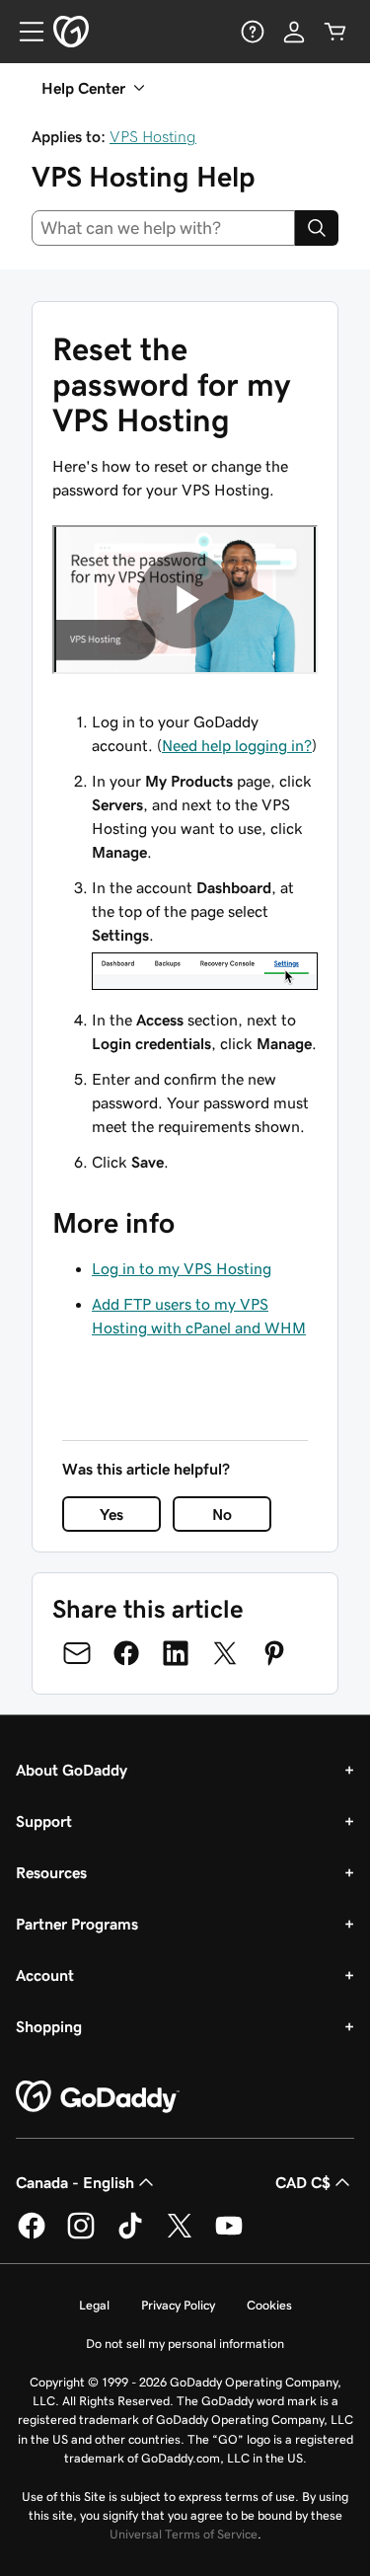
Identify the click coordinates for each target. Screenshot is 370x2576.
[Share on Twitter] (225, 1653)
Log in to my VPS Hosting (182, 1268)
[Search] (317, 228)
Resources (51, 1872)
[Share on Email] (77, 1653)
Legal (94, 2305)
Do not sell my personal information (185, 2344)
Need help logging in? (237, 745)
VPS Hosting (153, 136)
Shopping (49, 2026)
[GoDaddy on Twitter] (180, 2235)
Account (45, 1975)
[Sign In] (294, 32)
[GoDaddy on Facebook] (32, 2235)
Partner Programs (77, 1924)
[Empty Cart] (335, 32)
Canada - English (75, 2182)
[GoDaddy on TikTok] (130, 2235)
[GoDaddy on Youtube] (229, 2235)
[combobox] (163, 228)
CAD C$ (303, 2182)
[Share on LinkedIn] (176, 1653)
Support (44, 1821)
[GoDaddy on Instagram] (81, 2235)
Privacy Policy (178, 2305)
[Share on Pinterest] (274, 1653)
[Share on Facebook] (126, 1653)
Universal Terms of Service (184, 2534)
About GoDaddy (72, 1770)
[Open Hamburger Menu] (24, 32)
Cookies (269, 2305)
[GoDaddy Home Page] (98, 2097)
